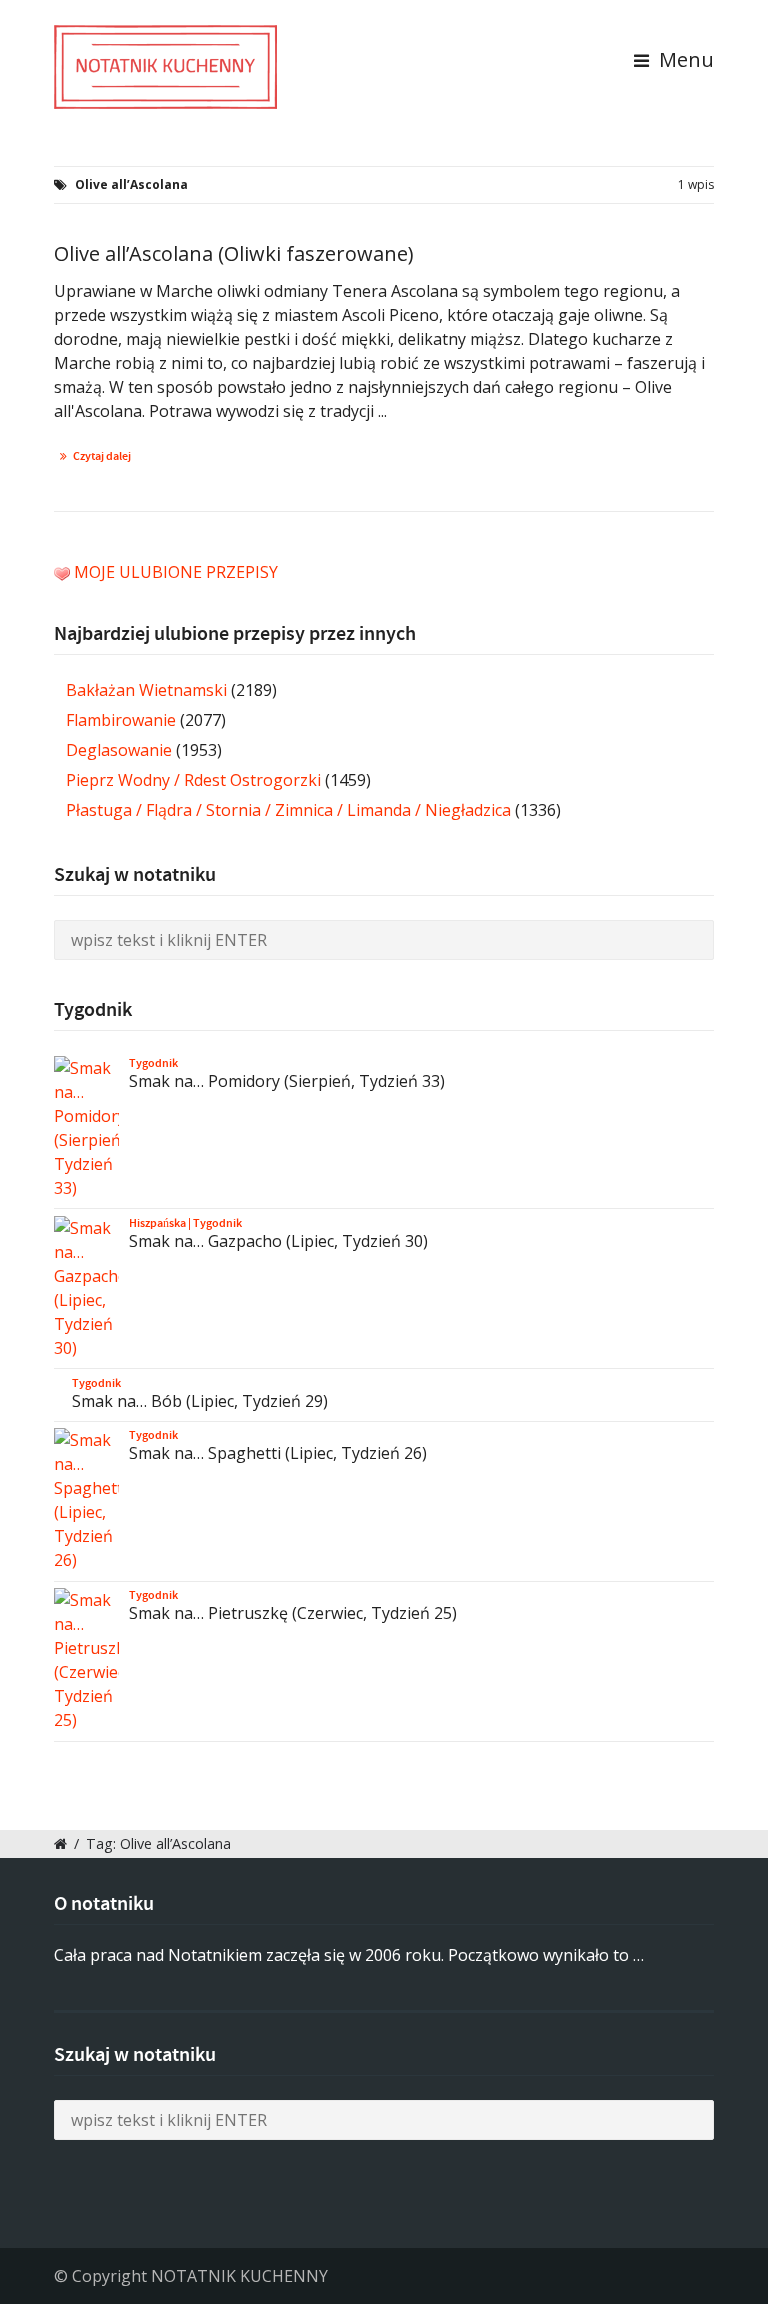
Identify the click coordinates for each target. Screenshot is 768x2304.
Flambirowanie (121, 720)
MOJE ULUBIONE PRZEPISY (176, 572)
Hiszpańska (157, 1223)
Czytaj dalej (102, 456)
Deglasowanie (119, 750)
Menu (684, 59)
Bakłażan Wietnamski (146, 690)
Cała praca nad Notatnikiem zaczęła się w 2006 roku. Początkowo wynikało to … (349, 1955)
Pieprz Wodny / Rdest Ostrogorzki (193, 780)
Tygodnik (153, 1063)
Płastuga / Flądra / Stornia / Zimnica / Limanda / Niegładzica (288, 810)
